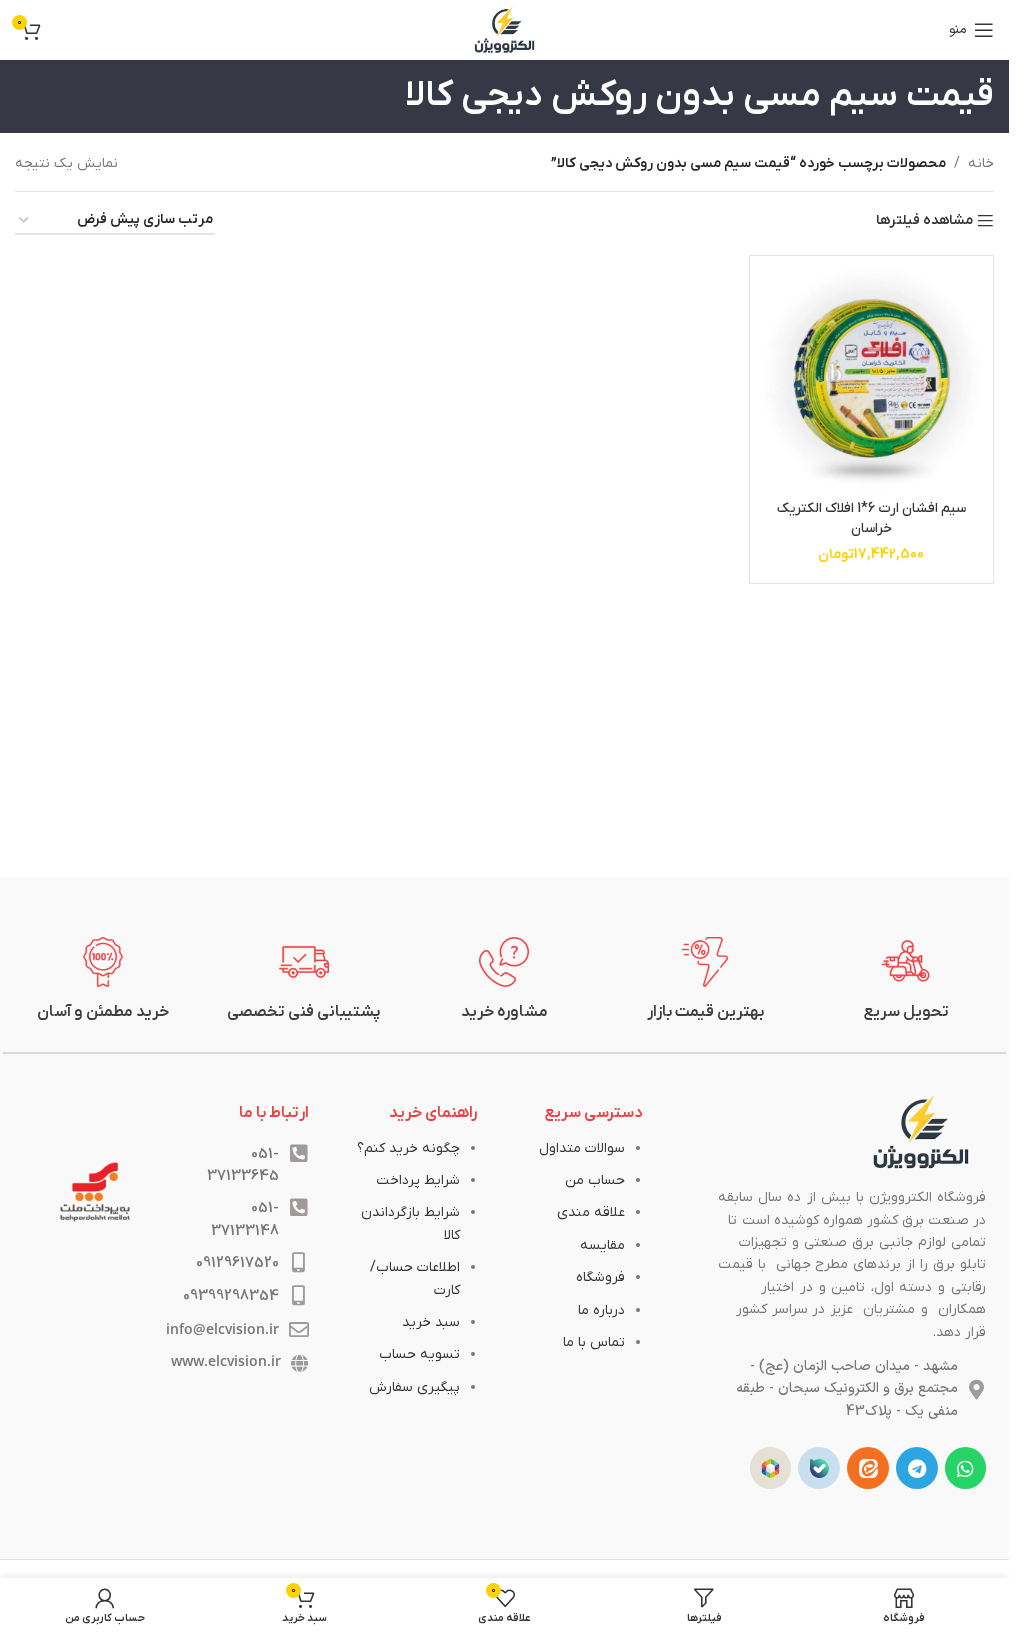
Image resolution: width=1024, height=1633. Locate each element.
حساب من (595, 1180)
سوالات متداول (582, 1148)
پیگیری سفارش (414, 1387)
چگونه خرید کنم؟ (408, 1148)
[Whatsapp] (966, 1468)
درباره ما (601, 1310)
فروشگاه (600, 1277)
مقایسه (602, 1245)
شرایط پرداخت (418, 1180)
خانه (981, 163)
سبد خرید (431, 1322)
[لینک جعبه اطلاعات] (906, 980)
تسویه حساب (419, 1354)
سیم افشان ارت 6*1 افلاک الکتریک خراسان (871, 518)
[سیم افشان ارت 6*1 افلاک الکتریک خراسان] (872, 378)
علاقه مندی (591, 1212)
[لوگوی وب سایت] (505, 29)
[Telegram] (917, 1468)
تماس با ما (594, 1342)
